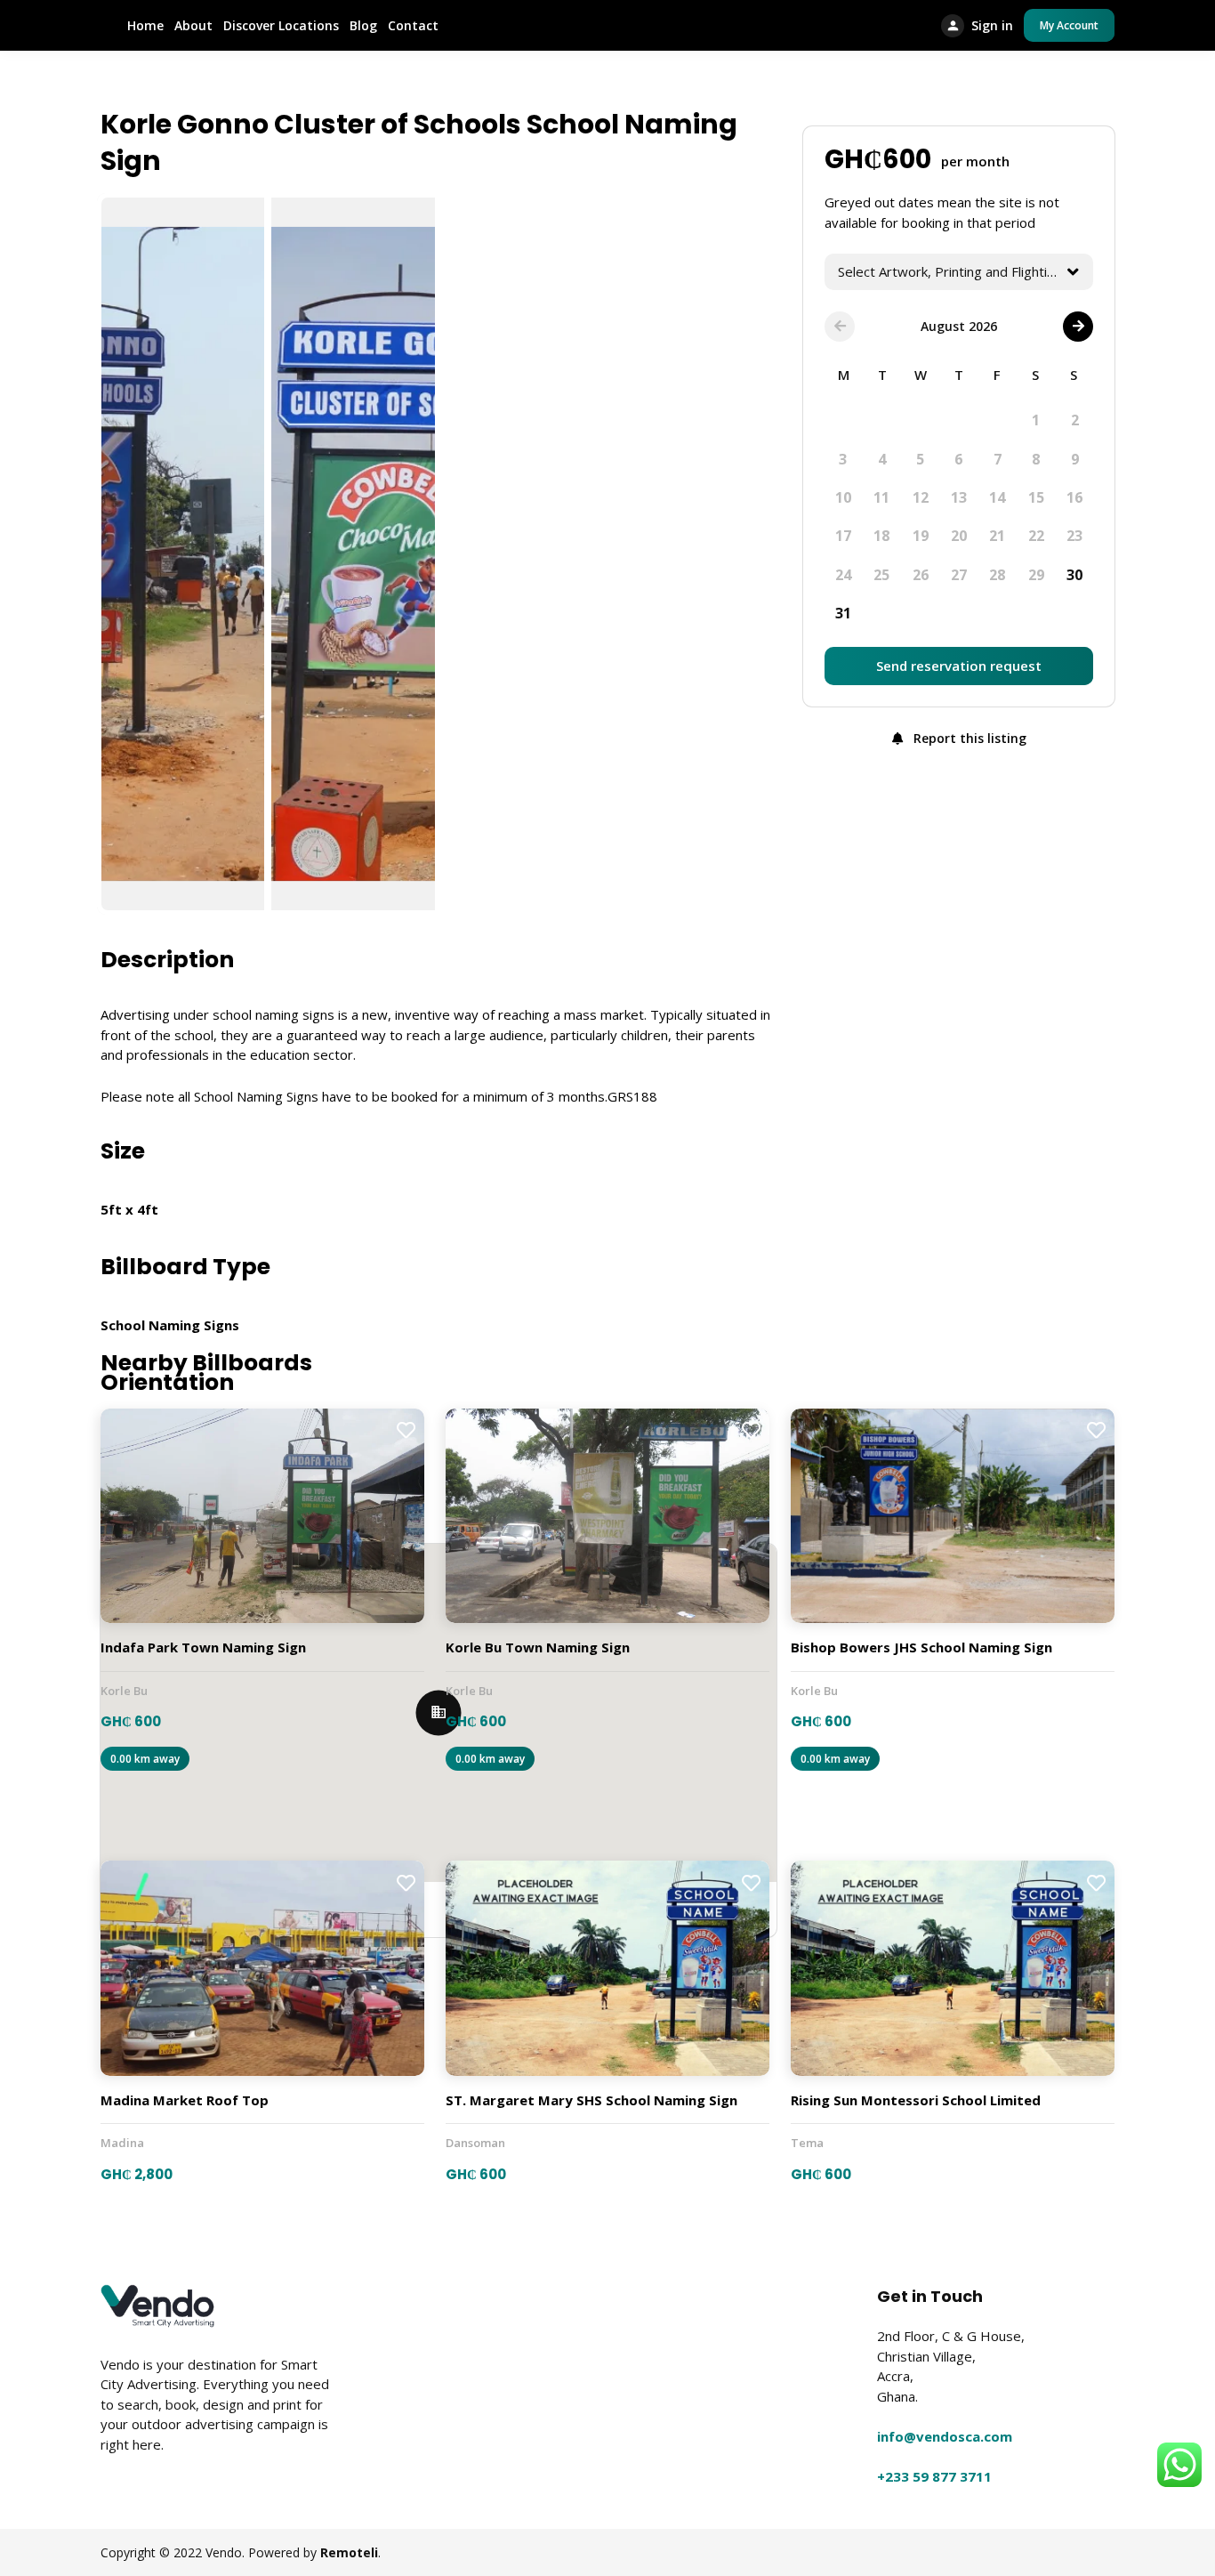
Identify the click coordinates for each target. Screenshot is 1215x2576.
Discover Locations (281, 25)
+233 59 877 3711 (934, 2476)
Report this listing (968, 738)
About (193, 25)
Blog (363, 25)
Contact (413, 25)
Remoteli (349, 2552)
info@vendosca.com (945, 2436)
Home (145, 25)
